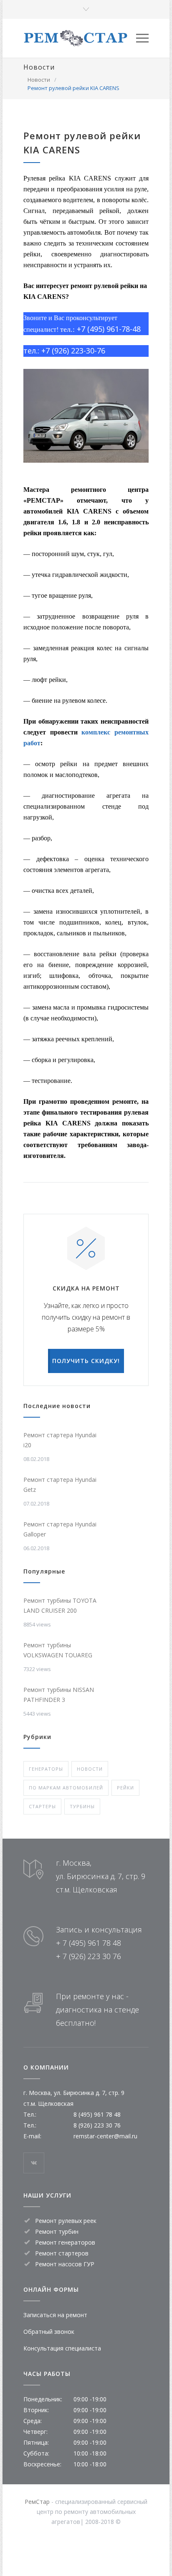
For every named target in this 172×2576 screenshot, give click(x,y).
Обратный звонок (49, 2332)
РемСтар (37, 2502)
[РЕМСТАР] (80, 38)
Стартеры (42, 1806)
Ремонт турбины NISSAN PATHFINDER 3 (59, 1695)
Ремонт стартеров (62, 2253)
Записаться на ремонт (55, 2315)
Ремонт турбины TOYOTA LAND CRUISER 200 (60, 1605)
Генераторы (46, 1769)
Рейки (125, 1788)
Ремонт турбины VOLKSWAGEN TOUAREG (58, 1650)
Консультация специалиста (62, 2348)
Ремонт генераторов (65, 2242)
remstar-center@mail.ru (105, 2136)
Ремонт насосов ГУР (65, 2264)
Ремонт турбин (57, 2231)
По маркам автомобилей (66, 1788)
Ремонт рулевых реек (66, 2221)
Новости (39, 67)
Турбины (82, 1806)
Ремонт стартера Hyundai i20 (60, 1440)
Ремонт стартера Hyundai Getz (60, 1485)
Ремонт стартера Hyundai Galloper (60, 1529)
